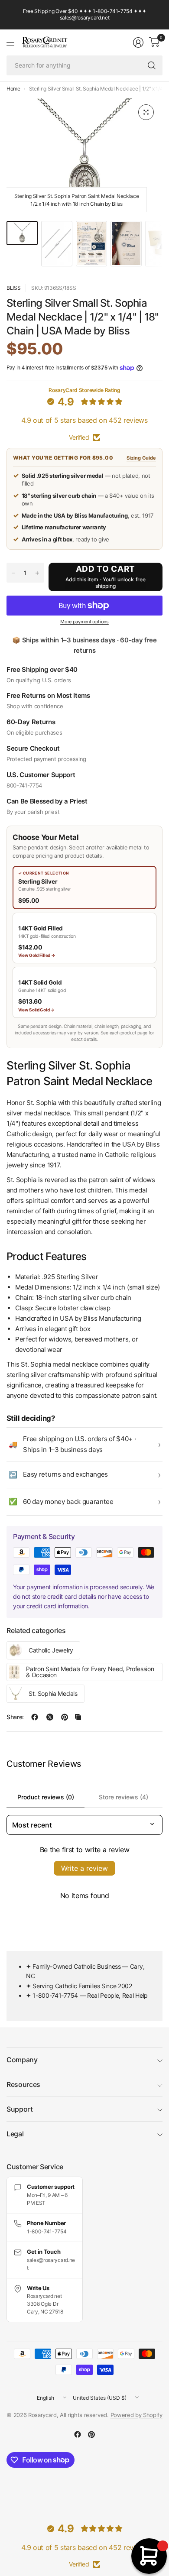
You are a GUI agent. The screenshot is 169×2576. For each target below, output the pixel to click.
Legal (15, 2134)
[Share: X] (50, 1717)
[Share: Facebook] (35, 1717)
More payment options (84, 622)
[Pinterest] (91, 2434)
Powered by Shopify (136, 2415)
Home (13, 89)
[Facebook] (78, 2434)
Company (22, 2060)
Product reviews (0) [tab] (46, 1797)
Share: (15, 1717)
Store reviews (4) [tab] (123, 1797)
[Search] (152, 65)
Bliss (13, 288)
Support (20, 2109)
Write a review (84, 1868)
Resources (23, 2084)
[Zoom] (146, 112)
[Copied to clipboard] (78, 1717)
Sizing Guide (141, 458)
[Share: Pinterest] (65, 1717)
